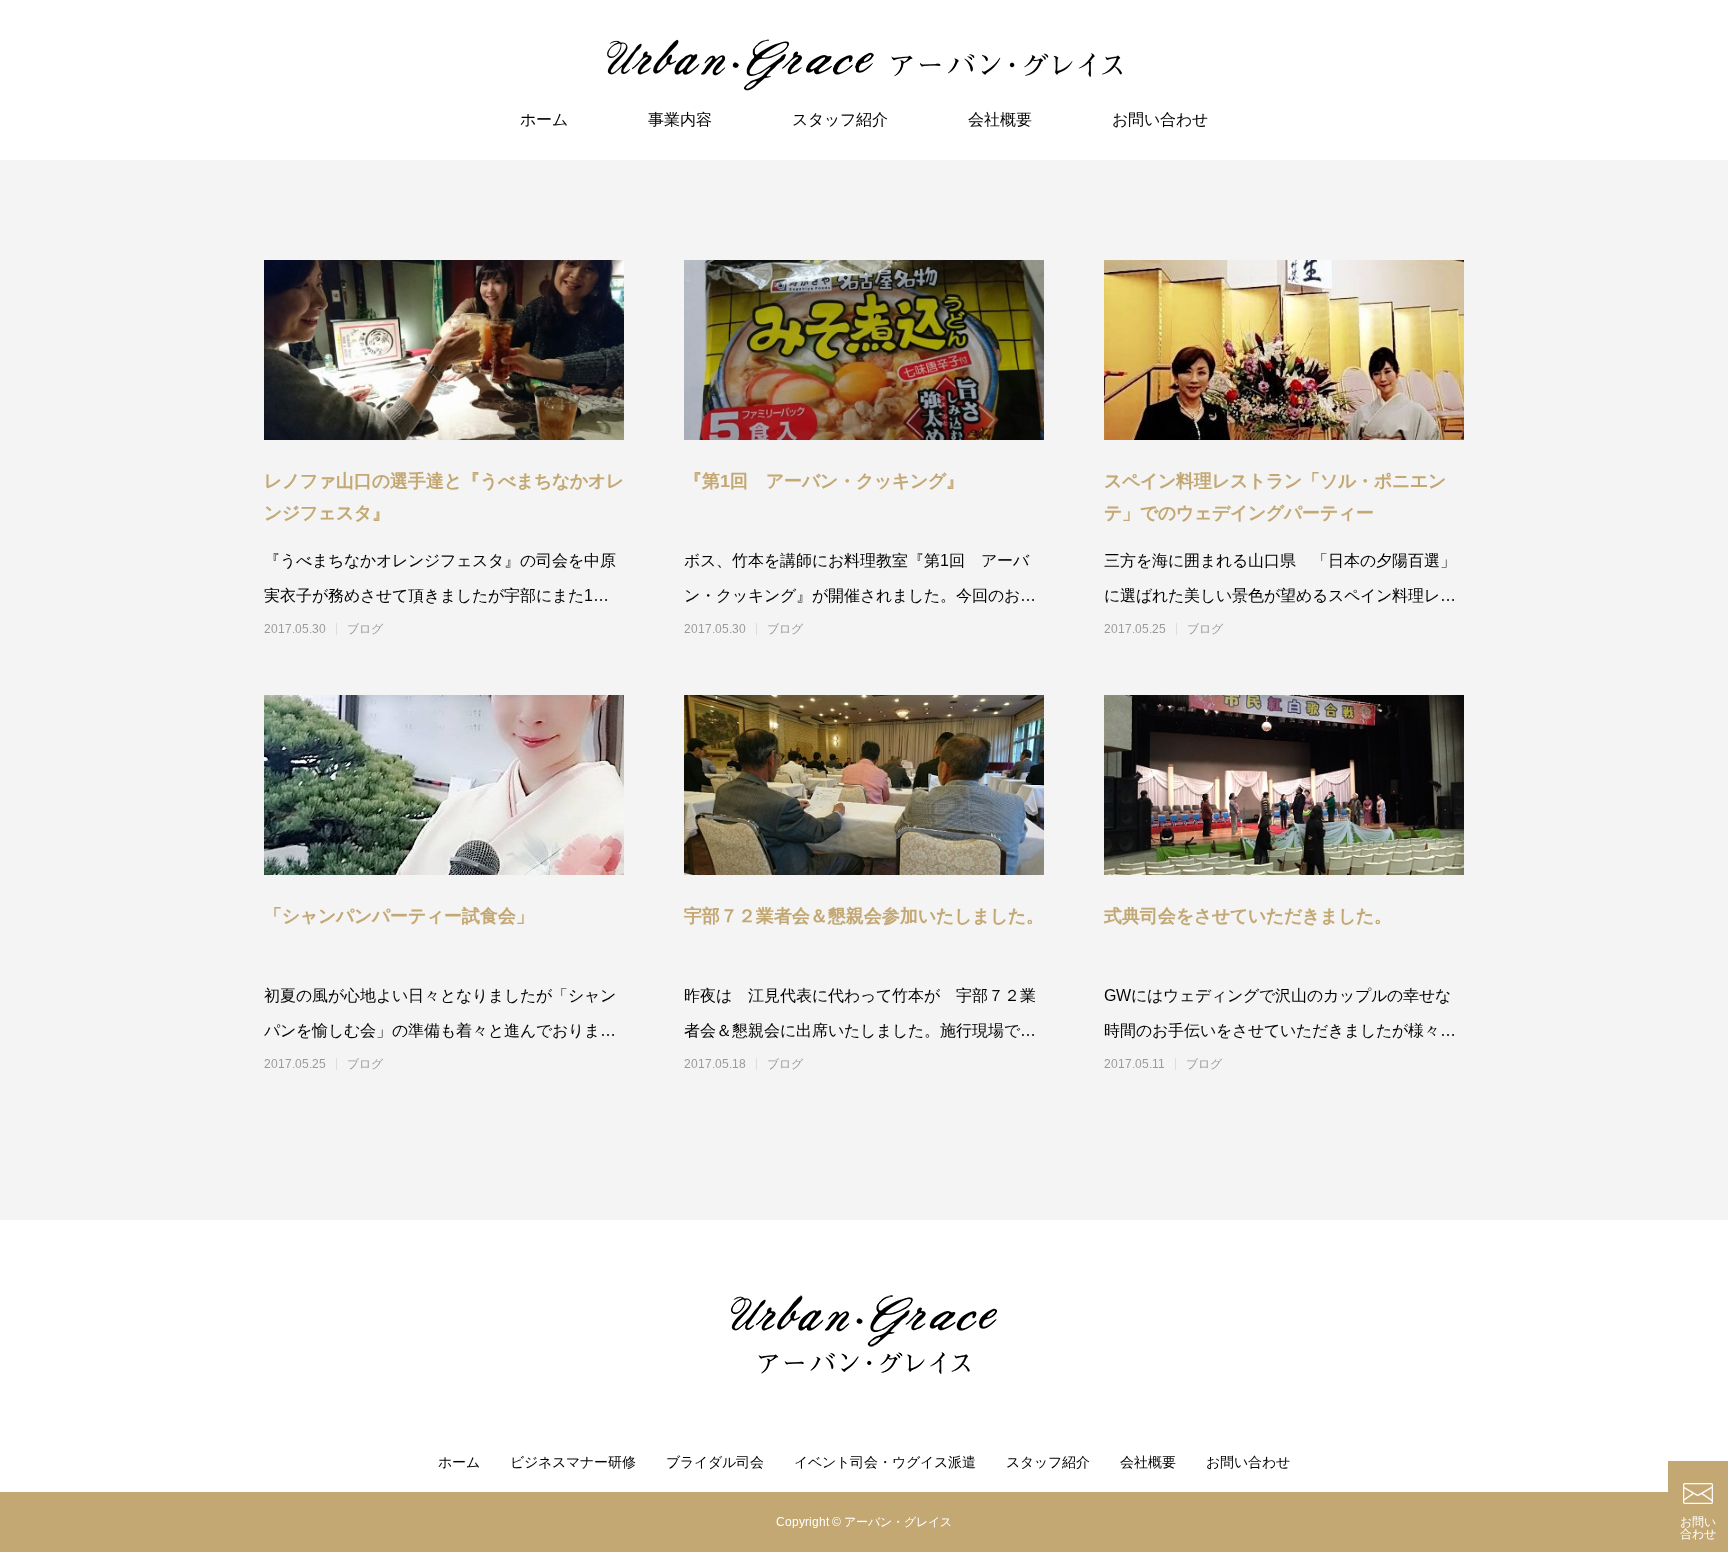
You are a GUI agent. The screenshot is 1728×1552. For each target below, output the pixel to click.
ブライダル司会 (715, 1462)
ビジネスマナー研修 (573, 1462)
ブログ (365, 629)
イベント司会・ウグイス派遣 (885, 1462)
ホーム (544, 119)
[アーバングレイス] (864, 65)
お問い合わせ (1160, 119)
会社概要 (1000, 119)
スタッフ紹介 (840, 119)
